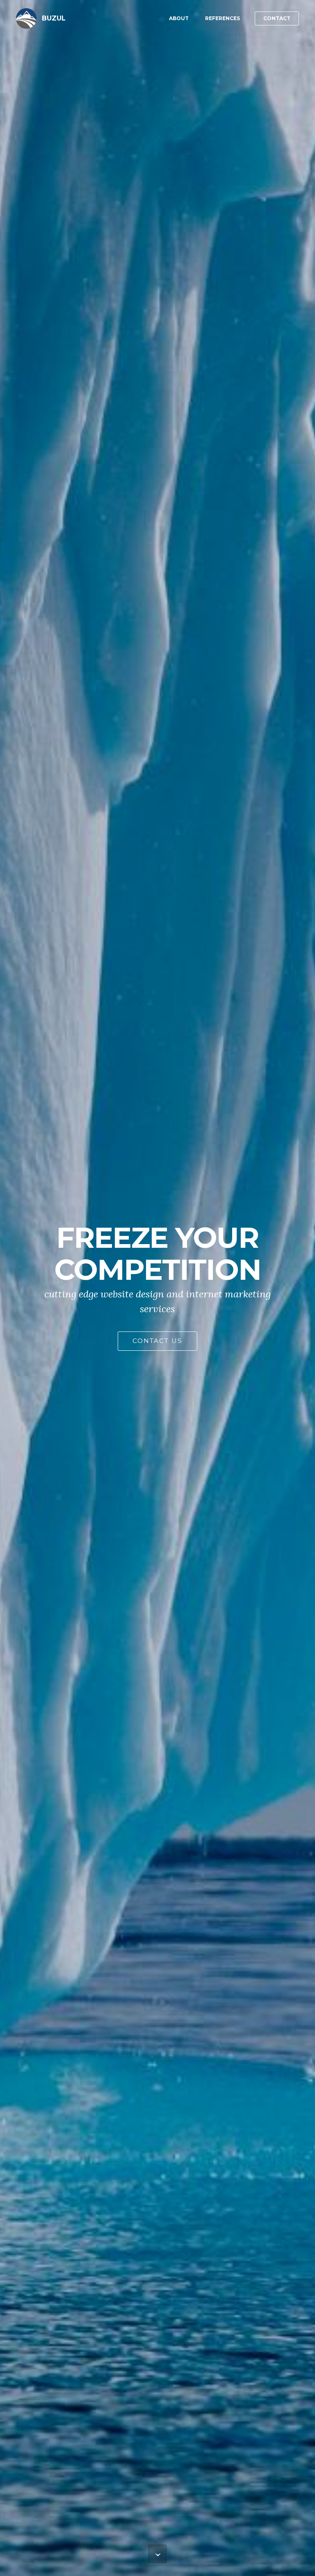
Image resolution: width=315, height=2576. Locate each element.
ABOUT (179, 18)
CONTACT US (157, 1341)
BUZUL (54, 18)
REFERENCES (223, 18)
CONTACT (277, 18)
